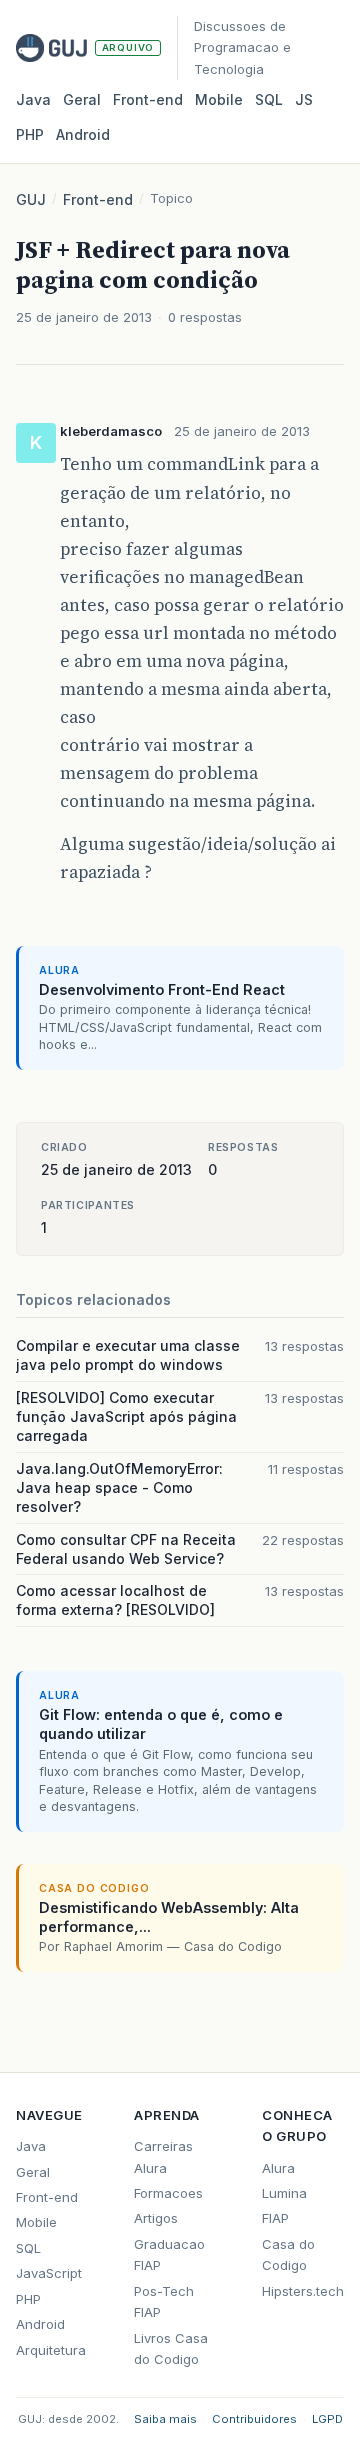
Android (83, 134)
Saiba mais (165, 2419)
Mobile (219, 99)
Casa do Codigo (288, 2254)
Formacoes (168, 2193)
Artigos (156, 2218)
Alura (278, 2168)
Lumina (284, 2193)
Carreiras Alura (163, 2156)
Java (33, 99)
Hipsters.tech (303, 2291)
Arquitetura (51, 2350)
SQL (269, 99)
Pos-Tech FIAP (164, 2301)
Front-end (98, 199)
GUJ (31, 199)
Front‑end (148, 99)
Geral (82, 99)
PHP (30, 134)
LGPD (327, 2419)
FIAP (275, 2218)
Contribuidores (254, 2419)
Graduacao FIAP (169, 2254)
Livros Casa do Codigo (171, 2348)
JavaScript (49, 2273)
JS (304, 99)
